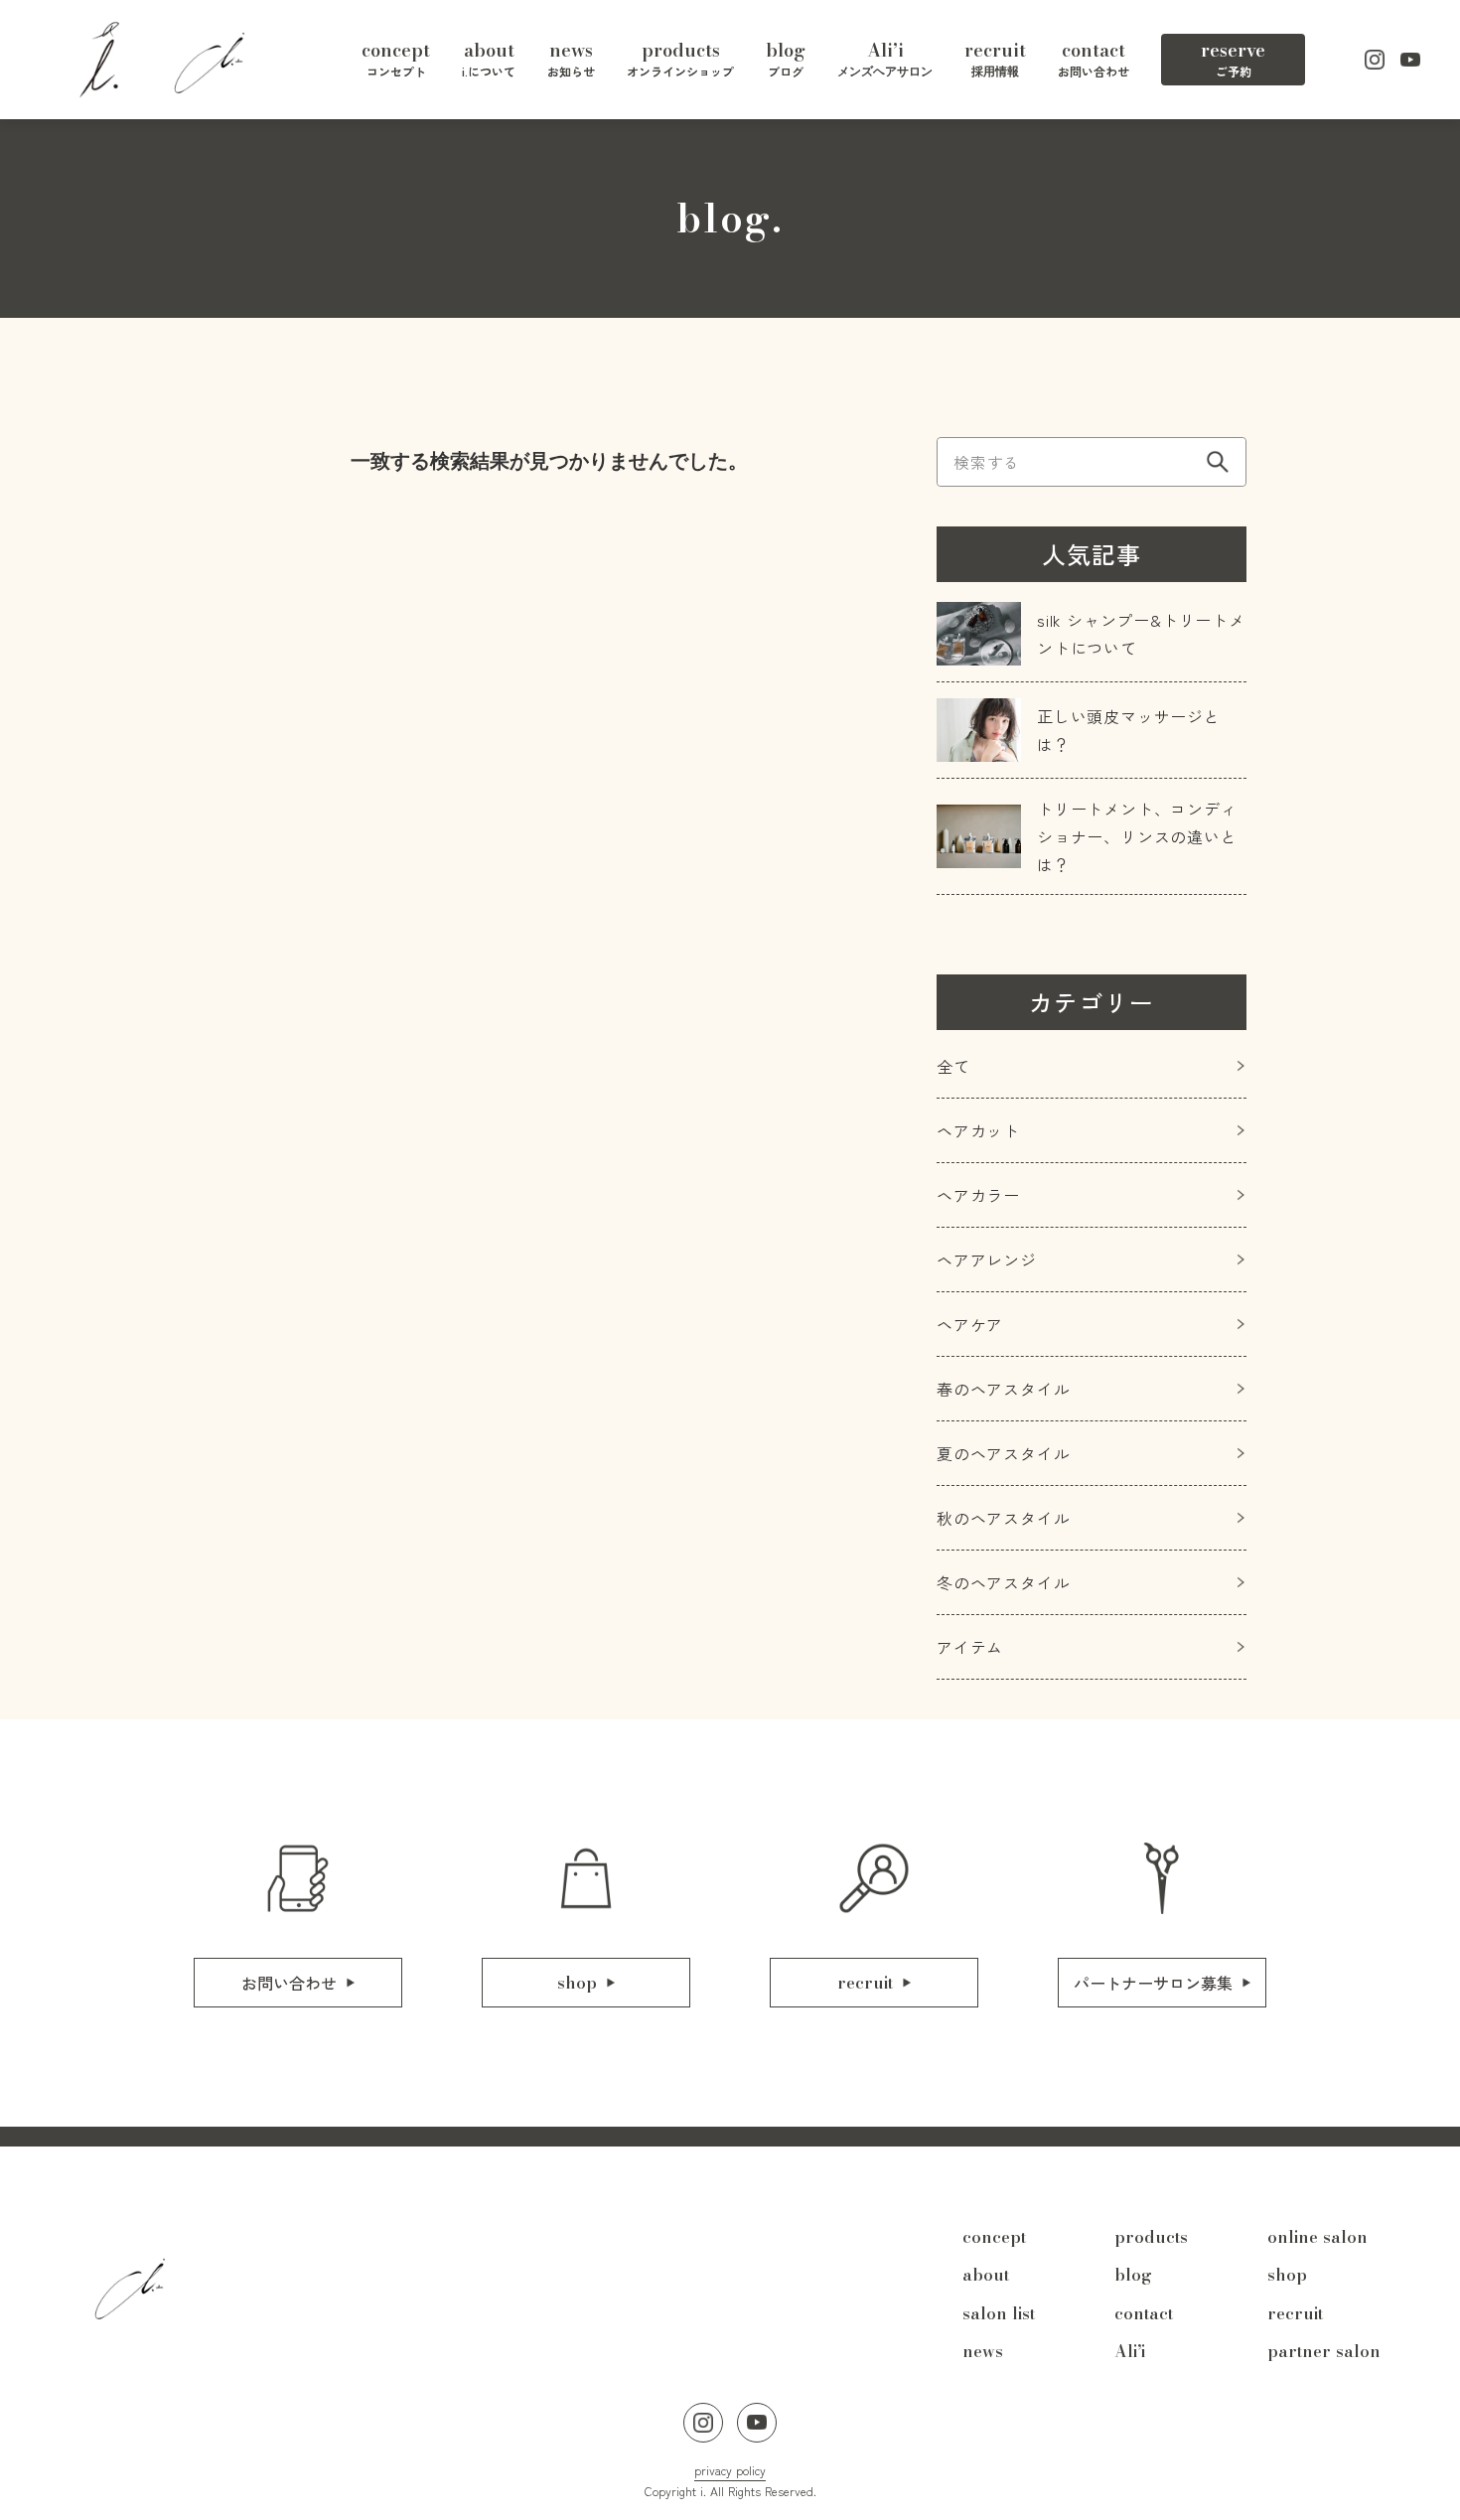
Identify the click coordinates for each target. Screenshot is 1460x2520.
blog (1133, 2275)
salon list (999, 2313)
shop (1287, 2275)
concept (994, 2237)
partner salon (1324, 2351)
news (983, 2351)
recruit (1295, 2313)
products (1151, 2237)
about (986, 2275)
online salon (1317, 2237)
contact (1144, 2313)
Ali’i (1130, 2351)
